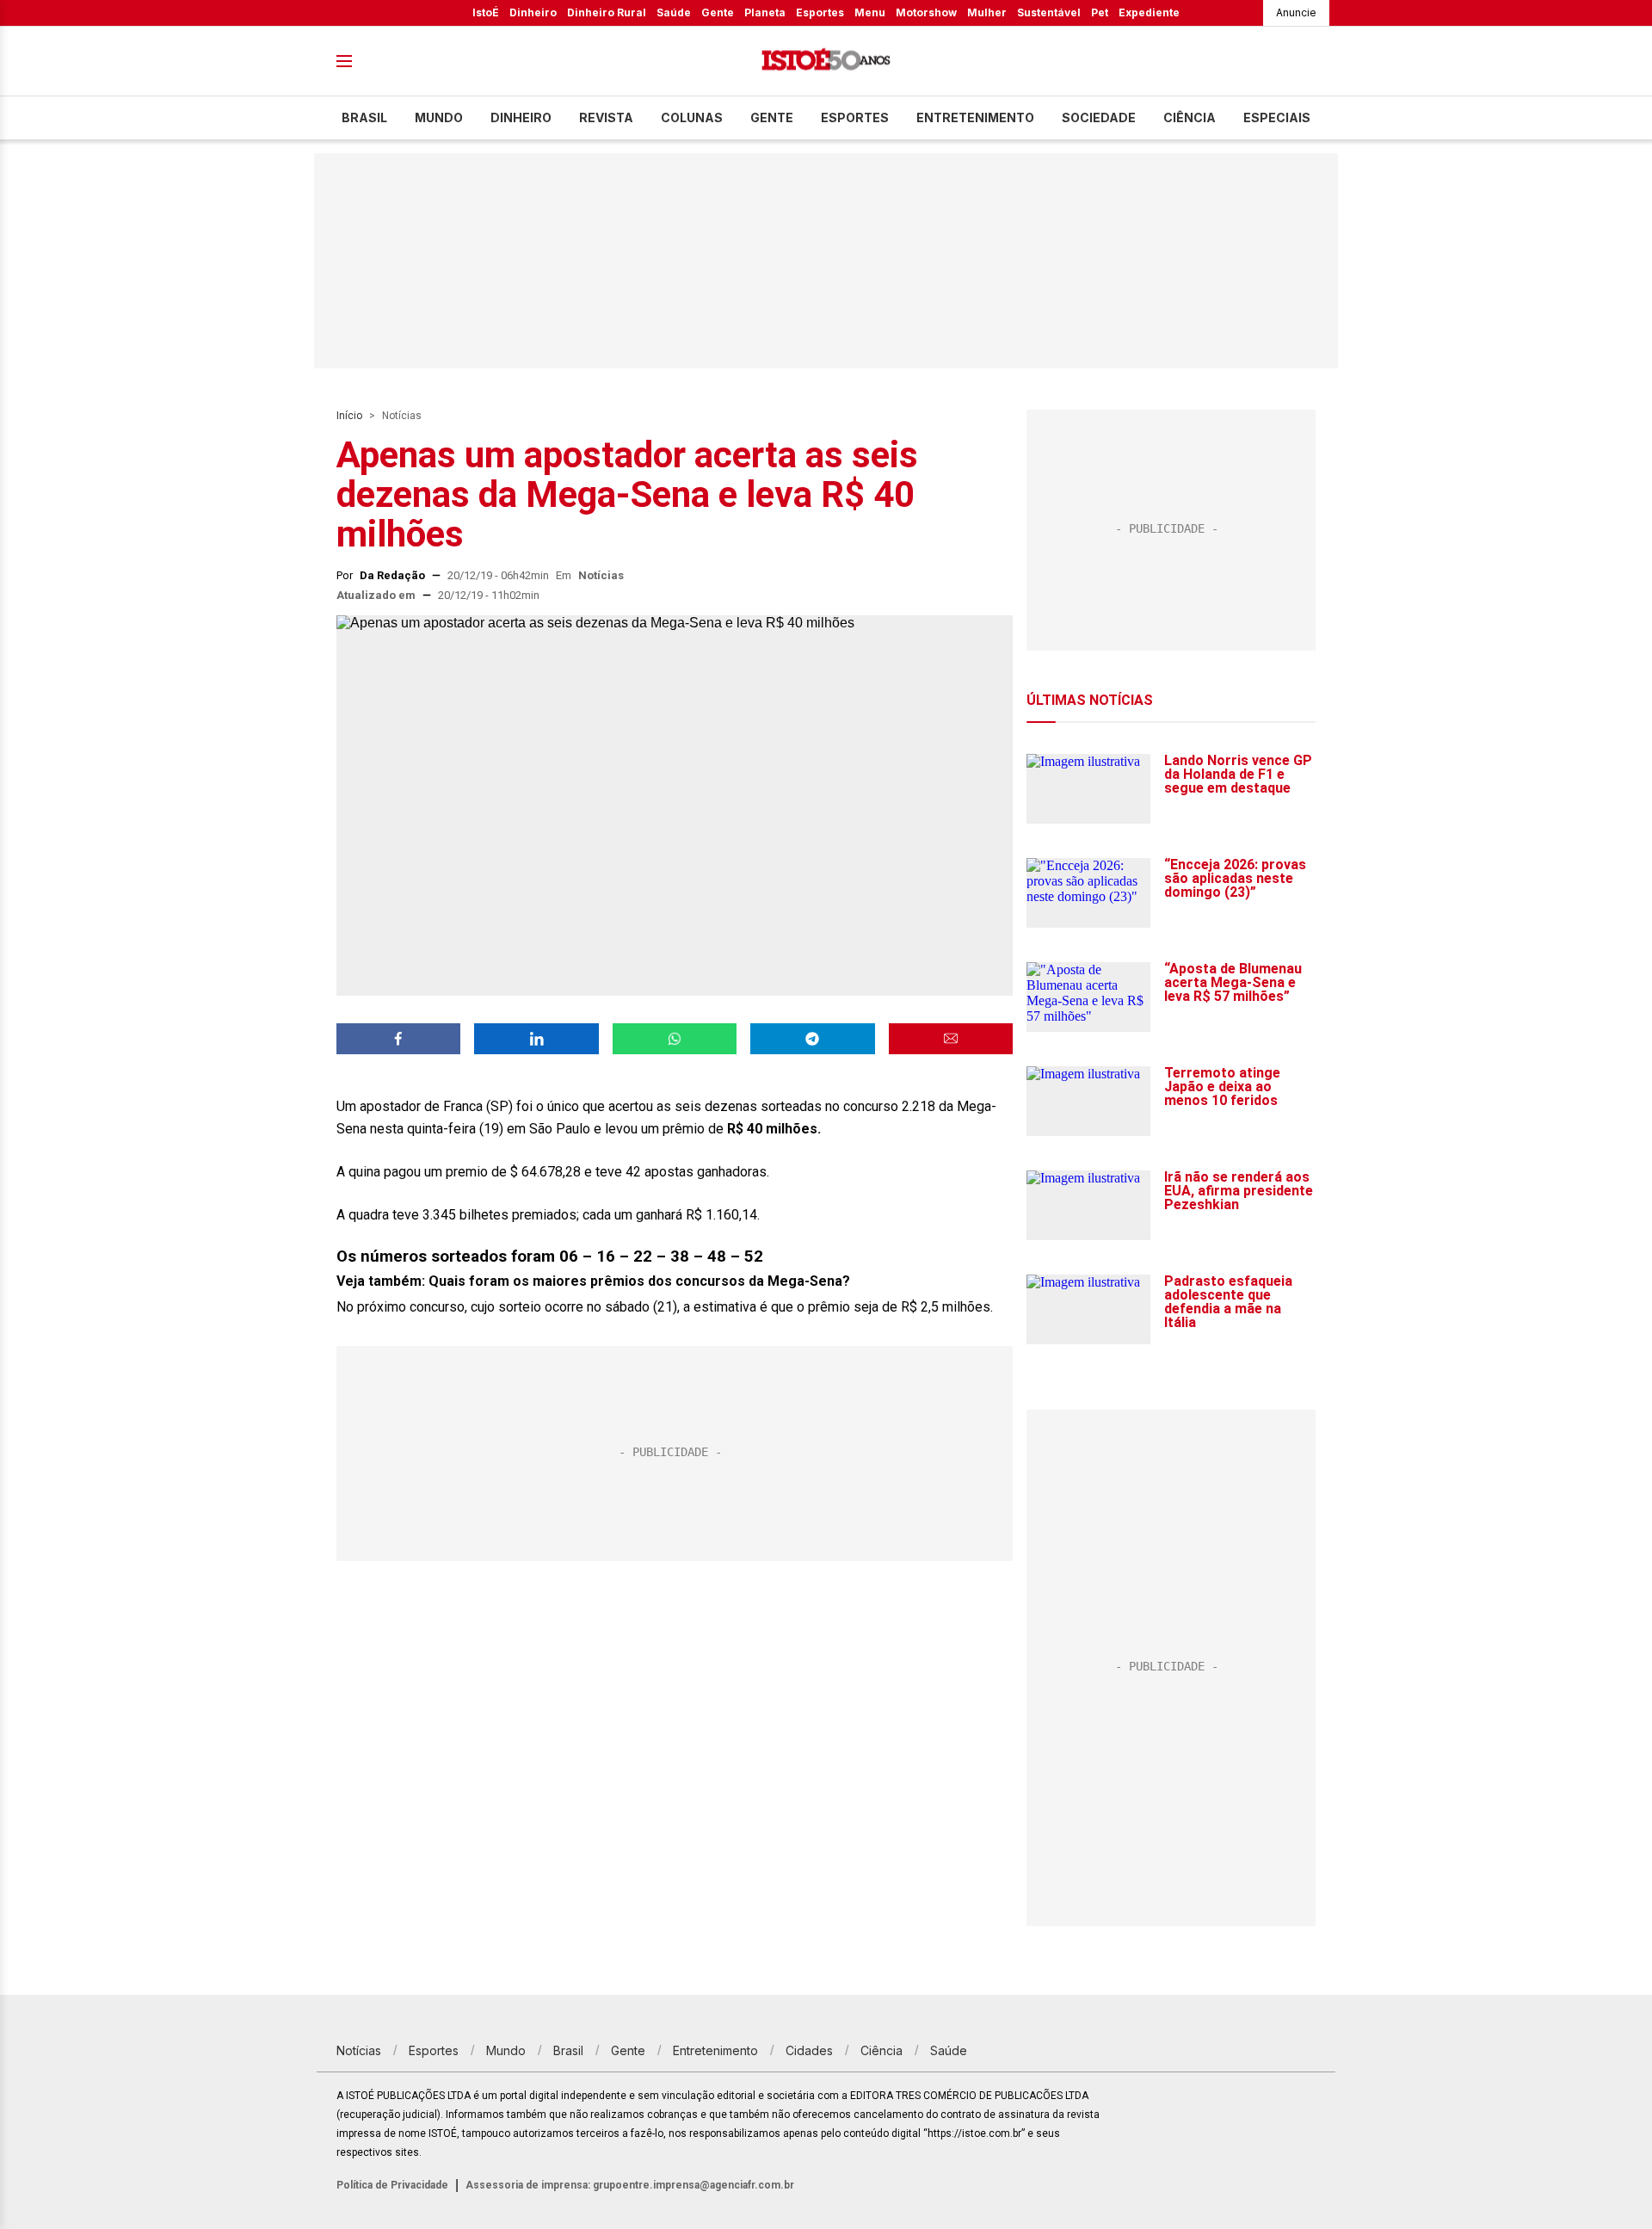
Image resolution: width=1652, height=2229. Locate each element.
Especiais (1277, 117)
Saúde (674, 12)
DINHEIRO (521, 117)
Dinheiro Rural (607, 12)
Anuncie (1296, 12)
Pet (1100, 12)
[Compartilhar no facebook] (398, 1039)
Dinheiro (533, 12)
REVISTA (606, 117)
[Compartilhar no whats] (675, 1039)
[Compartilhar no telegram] (812, 1039)
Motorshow (926, 12)
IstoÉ (486, 12)
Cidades (809, 2050)
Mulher (987, 12)
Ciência (1190, 117)
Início (349, 416)
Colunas (692, 117)
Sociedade (1099, 117)
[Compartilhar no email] (951, 1039)
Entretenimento (975, 117)
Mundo (439, 117)
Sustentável (1049, 12)
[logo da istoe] (826, 62)
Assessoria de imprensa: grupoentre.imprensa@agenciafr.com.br (630, 2185)
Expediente (1149, 12)
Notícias (402, 416)
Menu (870, 12)
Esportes (820, 12)
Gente (718, 12)
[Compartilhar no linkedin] (536, 1039)
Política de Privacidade (392, 2185)
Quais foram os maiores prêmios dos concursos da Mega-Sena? (639, 1281)
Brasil (364, 117)
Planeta (765, 12)
